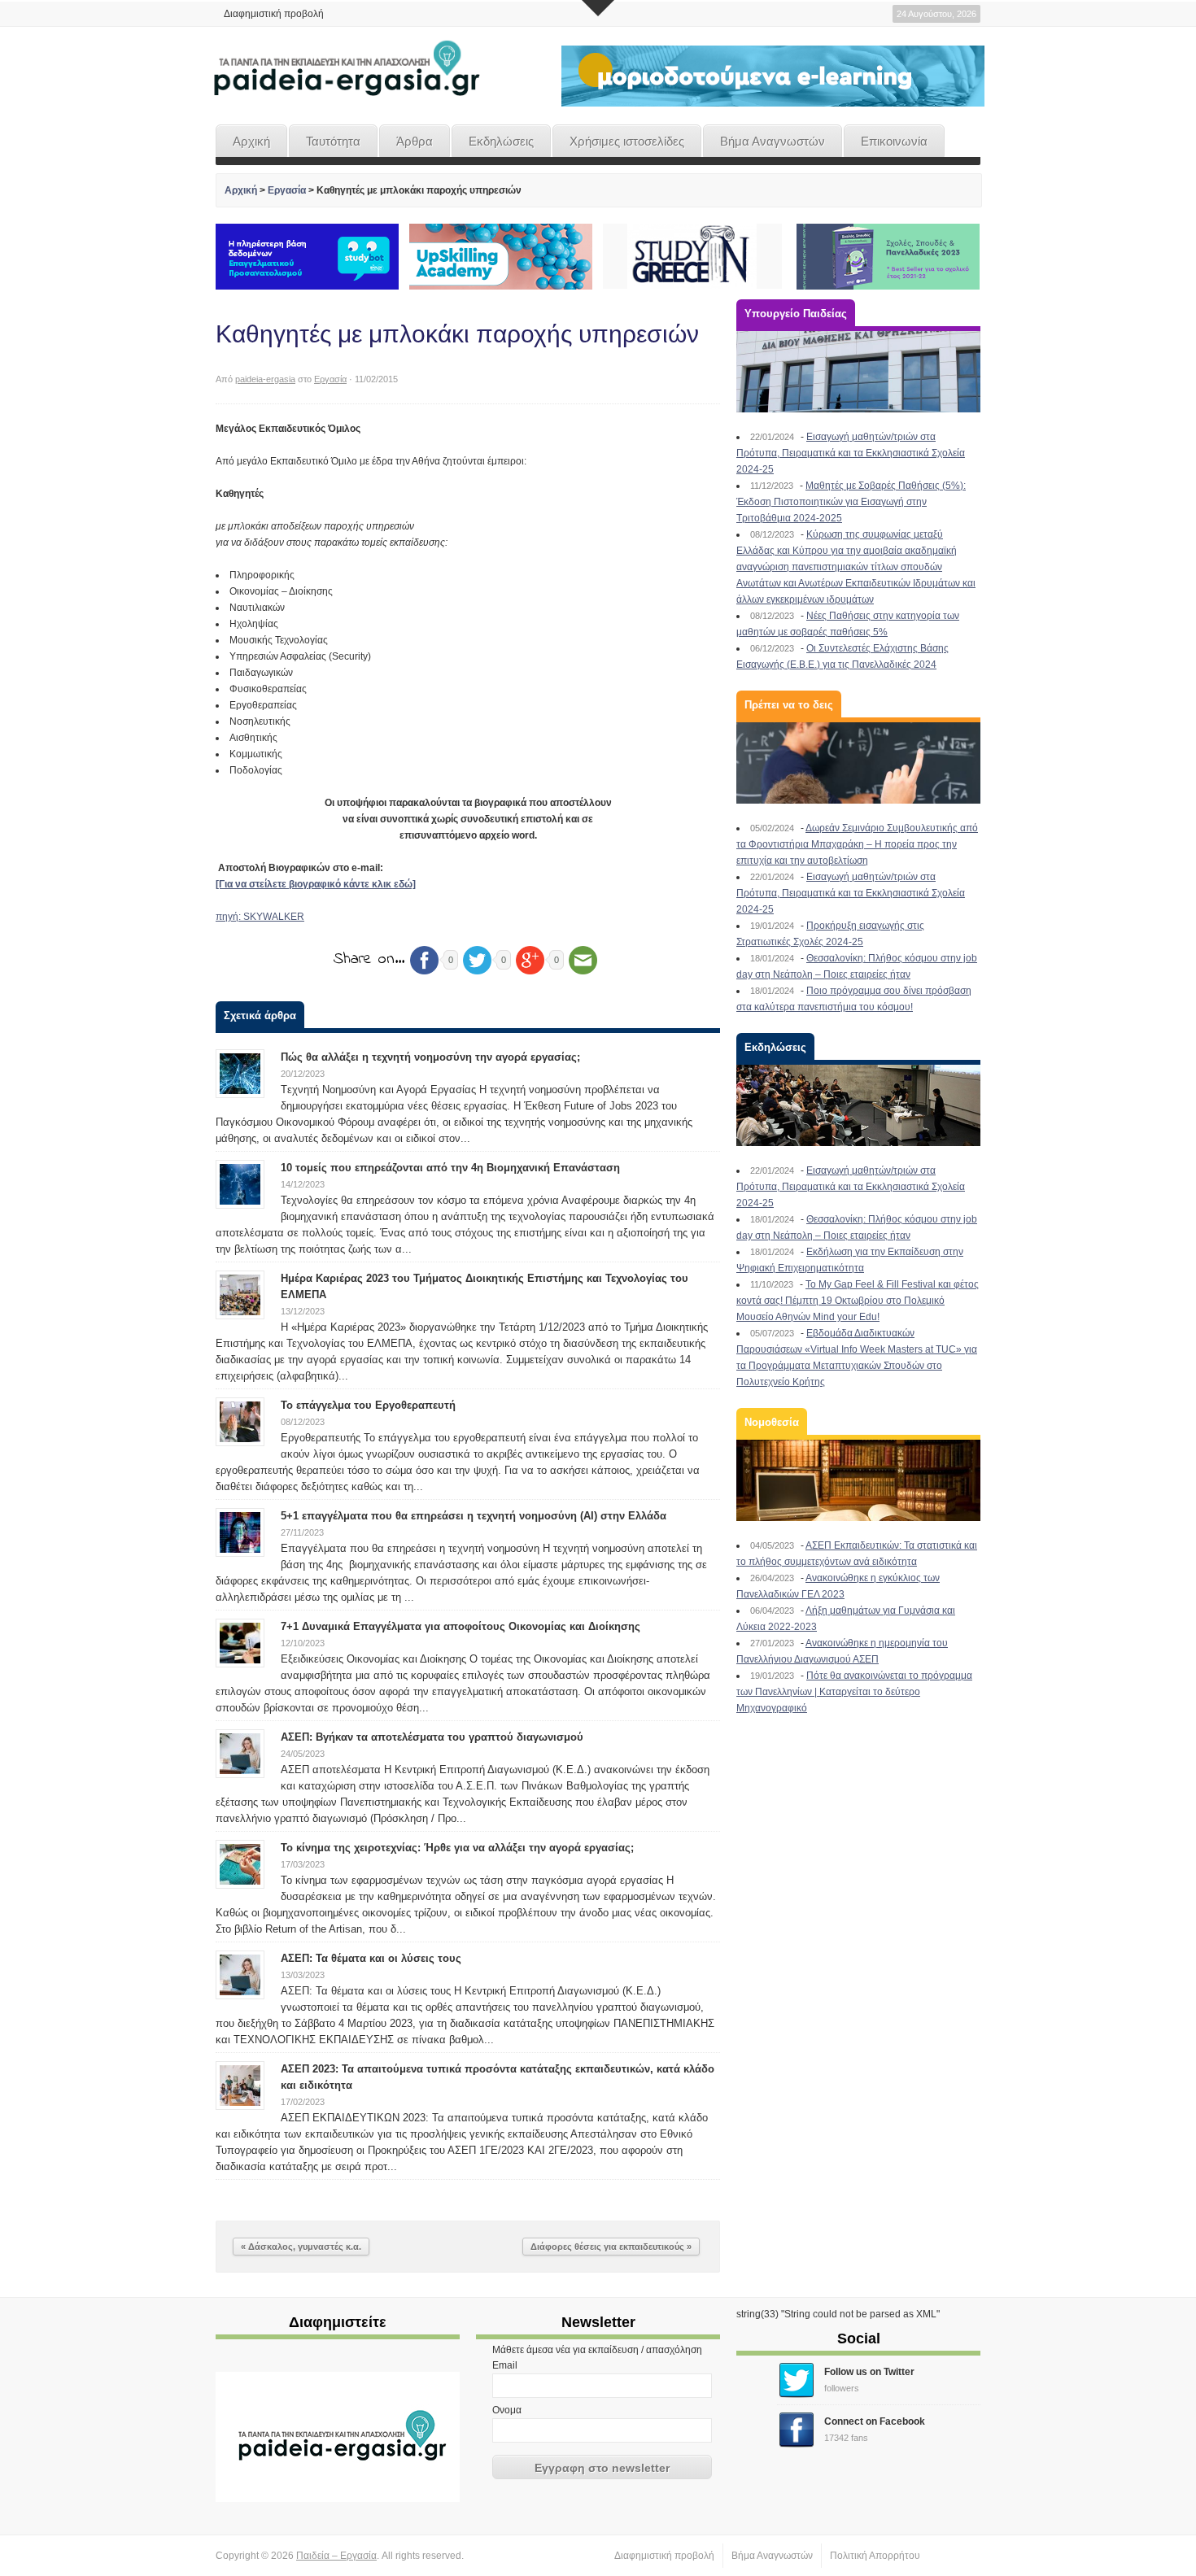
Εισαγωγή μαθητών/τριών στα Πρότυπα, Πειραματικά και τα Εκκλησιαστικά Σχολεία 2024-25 (851, 453)
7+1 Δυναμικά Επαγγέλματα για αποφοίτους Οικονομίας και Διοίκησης (461, 1626)
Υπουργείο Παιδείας (796, 314)
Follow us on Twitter (869, 2372)
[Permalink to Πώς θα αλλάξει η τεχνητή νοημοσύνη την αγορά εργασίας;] (240, 1073)
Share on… (369, 959)
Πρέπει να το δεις (789, 705)
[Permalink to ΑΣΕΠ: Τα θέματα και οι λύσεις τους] (240, 1974)
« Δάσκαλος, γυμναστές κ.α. (301, 2247)
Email (505, 2365)
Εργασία (287, 190)
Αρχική (251, 141)
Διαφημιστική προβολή (274, 14)
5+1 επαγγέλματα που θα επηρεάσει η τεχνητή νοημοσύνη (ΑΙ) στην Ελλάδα (474, 1516)
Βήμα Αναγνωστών (773, 141)
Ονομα (507, 2410)
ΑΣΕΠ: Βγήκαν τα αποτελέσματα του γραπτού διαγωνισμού (432, 1737)
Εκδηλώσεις (501, 141)
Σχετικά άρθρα (260, 1016)
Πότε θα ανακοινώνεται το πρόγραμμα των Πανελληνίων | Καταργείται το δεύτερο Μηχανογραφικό (854, 1692)
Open (598, 8)
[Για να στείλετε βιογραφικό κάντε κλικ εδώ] (316, 884)
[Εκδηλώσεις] (858, 1105)
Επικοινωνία (894, 141)
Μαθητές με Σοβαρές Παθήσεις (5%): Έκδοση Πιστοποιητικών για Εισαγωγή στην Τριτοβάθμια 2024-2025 (851, 502)
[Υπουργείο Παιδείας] (858, 372)
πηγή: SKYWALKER (260, 917)
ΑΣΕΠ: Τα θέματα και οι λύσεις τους (371, 1958)
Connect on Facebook (875, 2421)
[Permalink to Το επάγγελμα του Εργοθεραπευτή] (240, 1421)
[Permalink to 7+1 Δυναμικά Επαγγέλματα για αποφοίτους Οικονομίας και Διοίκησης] (240, 1642)
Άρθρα (415, 141)
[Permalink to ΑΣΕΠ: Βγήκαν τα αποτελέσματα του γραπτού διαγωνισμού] (240, 1753)
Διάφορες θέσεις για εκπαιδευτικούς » (611, 2247)
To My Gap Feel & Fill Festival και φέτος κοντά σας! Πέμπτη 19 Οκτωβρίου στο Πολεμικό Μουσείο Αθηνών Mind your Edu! (858, 1301)
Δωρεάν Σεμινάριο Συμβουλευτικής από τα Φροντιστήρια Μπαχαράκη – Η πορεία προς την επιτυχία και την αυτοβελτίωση (857, 844)
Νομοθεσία (772, 1422)
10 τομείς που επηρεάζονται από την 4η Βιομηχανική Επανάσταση (450, 1168)
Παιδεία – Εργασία (336, 2556)
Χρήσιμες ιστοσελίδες (627, 141)
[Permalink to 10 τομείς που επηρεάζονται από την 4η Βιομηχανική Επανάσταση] (240, 1183)
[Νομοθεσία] (858, 1480)
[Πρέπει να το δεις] (858, 763)
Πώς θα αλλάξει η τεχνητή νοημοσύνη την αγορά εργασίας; (430, 1057)
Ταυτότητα (333, 141)
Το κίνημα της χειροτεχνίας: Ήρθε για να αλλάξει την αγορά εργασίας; (457, 1848)
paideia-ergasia (265, 379)
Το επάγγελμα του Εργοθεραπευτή (368, 1405)
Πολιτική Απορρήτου (875, 2556)
